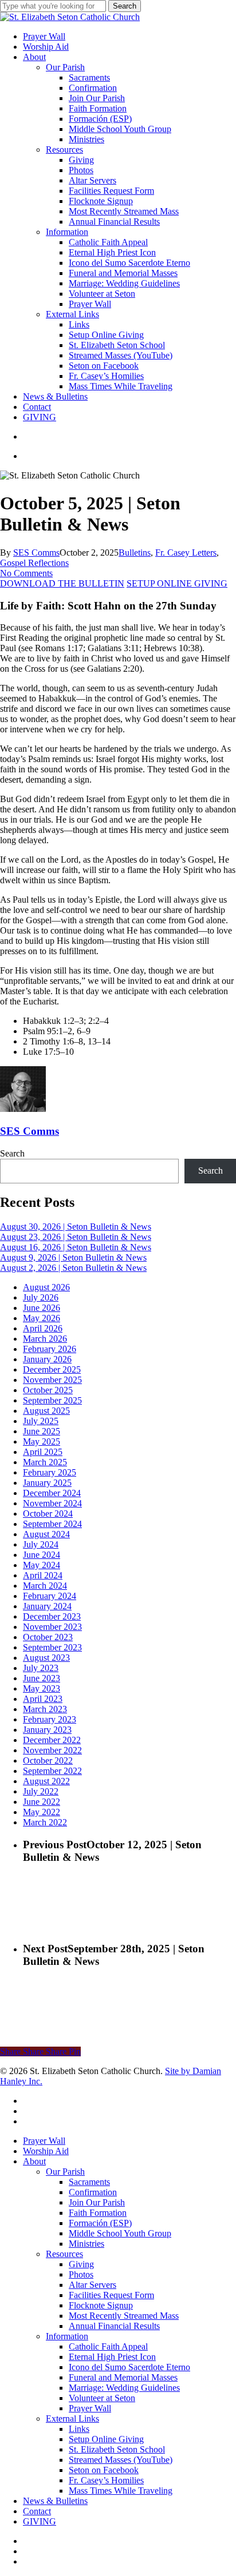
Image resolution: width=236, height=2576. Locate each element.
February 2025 (50, 1472)
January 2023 (47, 1730)
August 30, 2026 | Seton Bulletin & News (76, 1227)
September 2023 (52, 1647)
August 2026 (46, 1287)
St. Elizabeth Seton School (117, 2449)
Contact (37, 2511)
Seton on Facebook (104, 2470)
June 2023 (42, 1678)
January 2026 (47, 1359)
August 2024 (46, 1534)
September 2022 (52, 1771)
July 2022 (41, 1791)
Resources (64, 2254)
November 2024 (52, 1503)
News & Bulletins (55, 2501)
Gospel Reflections (34, 563)
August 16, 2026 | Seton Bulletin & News (76, 1247)
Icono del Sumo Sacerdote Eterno (129, 2367)
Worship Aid (46, 2151)
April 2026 (43, 1328)
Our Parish (65, 2172)
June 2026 (42, 1308)
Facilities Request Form (111, 2295)
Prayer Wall (44, 2141)
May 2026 (42, 1318)
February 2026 (50, 1349)
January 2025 (47, 1483)
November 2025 (52, 1380)
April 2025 (43, 1452)
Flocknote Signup (101, 2305)
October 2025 (48, 1390)
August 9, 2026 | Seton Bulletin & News (73, 1257)
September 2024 (52, 1524)
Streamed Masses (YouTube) (121, 2460)
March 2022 (45, 1822)
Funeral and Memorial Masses (123, 2377)
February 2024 (50, 1596)
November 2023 (52, 1627)
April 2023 (43, 1699)
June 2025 (42, 1431)
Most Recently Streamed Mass (124, 2316)
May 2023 (42, 1688)
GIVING (40, 2521)
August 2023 (46, 1658)
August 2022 (46, 1781)
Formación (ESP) (100, 2223)
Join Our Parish (97, 2202)
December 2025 (52, 1369)
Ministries (86, 2244)
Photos (81, 2274)
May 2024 (42, 1565)
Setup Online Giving (106, 2439)
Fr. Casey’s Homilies (106, 2480)
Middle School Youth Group (120, 2233)
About (34, 2161)
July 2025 (41, 1421)
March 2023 (45, 1709)
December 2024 (52, 1493)
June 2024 (42, 1555)
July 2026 (41, 1297)
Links (79, 2429)
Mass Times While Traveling (121, 2491)
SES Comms (36, 553)
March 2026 (45, 1339)
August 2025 (46, 1411)
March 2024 (45, 1586)
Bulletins (135, 553)
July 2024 (41, 1544)
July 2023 (41, 1668)
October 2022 (48, 1760)
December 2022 (52, 1740)
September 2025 (52, 1400)
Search (125, 6)
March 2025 (45, 1462)
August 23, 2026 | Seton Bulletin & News (76, 1237)
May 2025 (42, 1441)
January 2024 (47, 1606)
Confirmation (93, 2192)
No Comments (26, 573)
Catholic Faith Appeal (108, 2346)
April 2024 (43, 1575)
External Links (72, 2419)
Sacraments (89, 2182)
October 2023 (48, 1637)
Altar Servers (93, 2285)
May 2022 (42, 1812)
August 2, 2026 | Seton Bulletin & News (73, 1268)
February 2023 (50, 1719)
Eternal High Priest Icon (112, 2357)
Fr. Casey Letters (186, 553)
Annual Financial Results (114, 2326)
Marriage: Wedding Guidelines (124, 2388)
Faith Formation (98, 2213)
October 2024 (48, 1514)
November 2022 (52, 1750)
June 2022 (42, 1802)
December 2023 (52, 1616)
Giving (81, 2264)
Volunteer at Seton (102, 2398)
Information (67, 2336)
